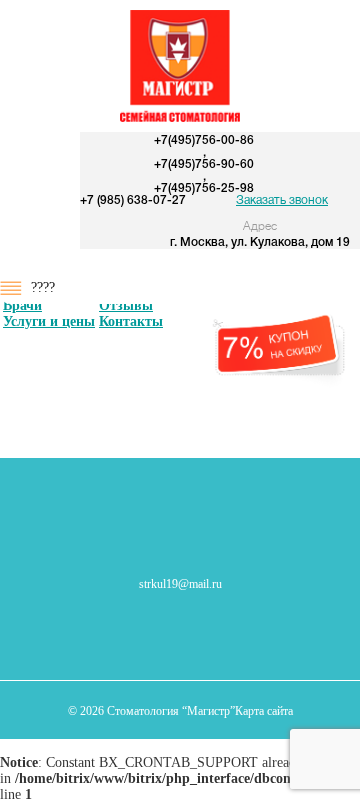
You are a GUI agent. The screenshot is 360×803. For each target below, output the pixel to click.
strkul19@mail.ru (180, 584)
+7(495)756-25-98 (204, 188)
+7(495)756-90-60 (204, 164)
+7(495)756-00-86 (204, 140)
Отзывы (126, 305)
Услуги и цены (49, 321)
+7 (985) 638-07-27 (133, 200)
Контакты (131, 321)
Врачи (22, 305)
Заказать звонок (282, 200)
